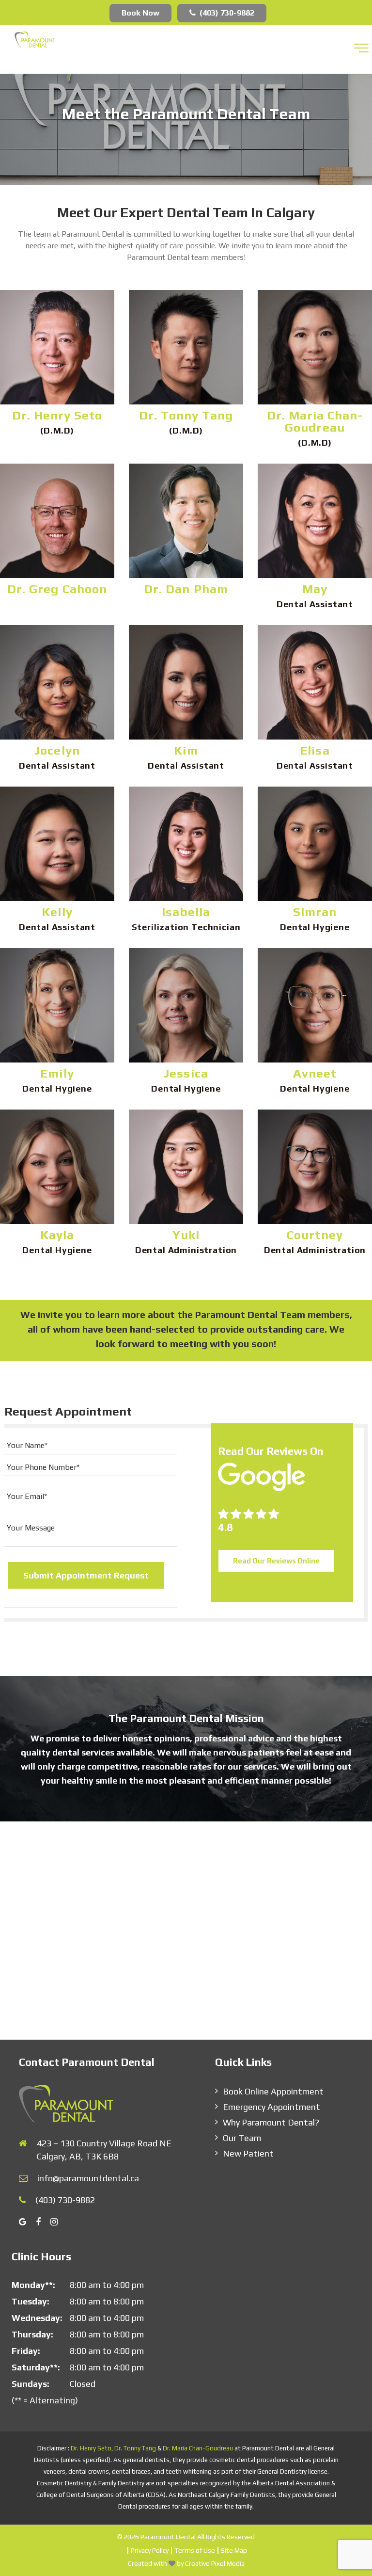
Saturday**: (36, 2367)
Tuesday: (31, 2301)
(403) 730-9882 (227, 13)
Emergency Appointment (271, 2107)
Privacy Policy (150, 2550)
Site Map (234, 2550)
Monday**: (33, 2284)
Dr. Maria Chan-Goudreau (198, 2448)
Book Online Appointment (273, 2091)
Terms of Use (195, 2550)
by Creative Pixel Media (211, 2563)
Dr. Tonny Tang (135, 2448)
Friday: (26, 2350)
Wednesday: (37, 2317)
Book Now (140, 13)
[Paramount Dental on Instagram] (59, 2221)
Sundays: (31, 2383)
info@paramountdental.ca (88, 2178)
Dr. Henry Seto (91, 2448)
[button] (361, 48)
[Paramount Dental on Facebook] (43, 2221)
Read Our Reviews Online (276, 1561)
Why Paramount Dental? (271, 2122)
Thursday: (32, 2334)
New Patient (248, 2153)
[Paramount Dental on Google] (27, 2221)
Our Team (242, 2138)
